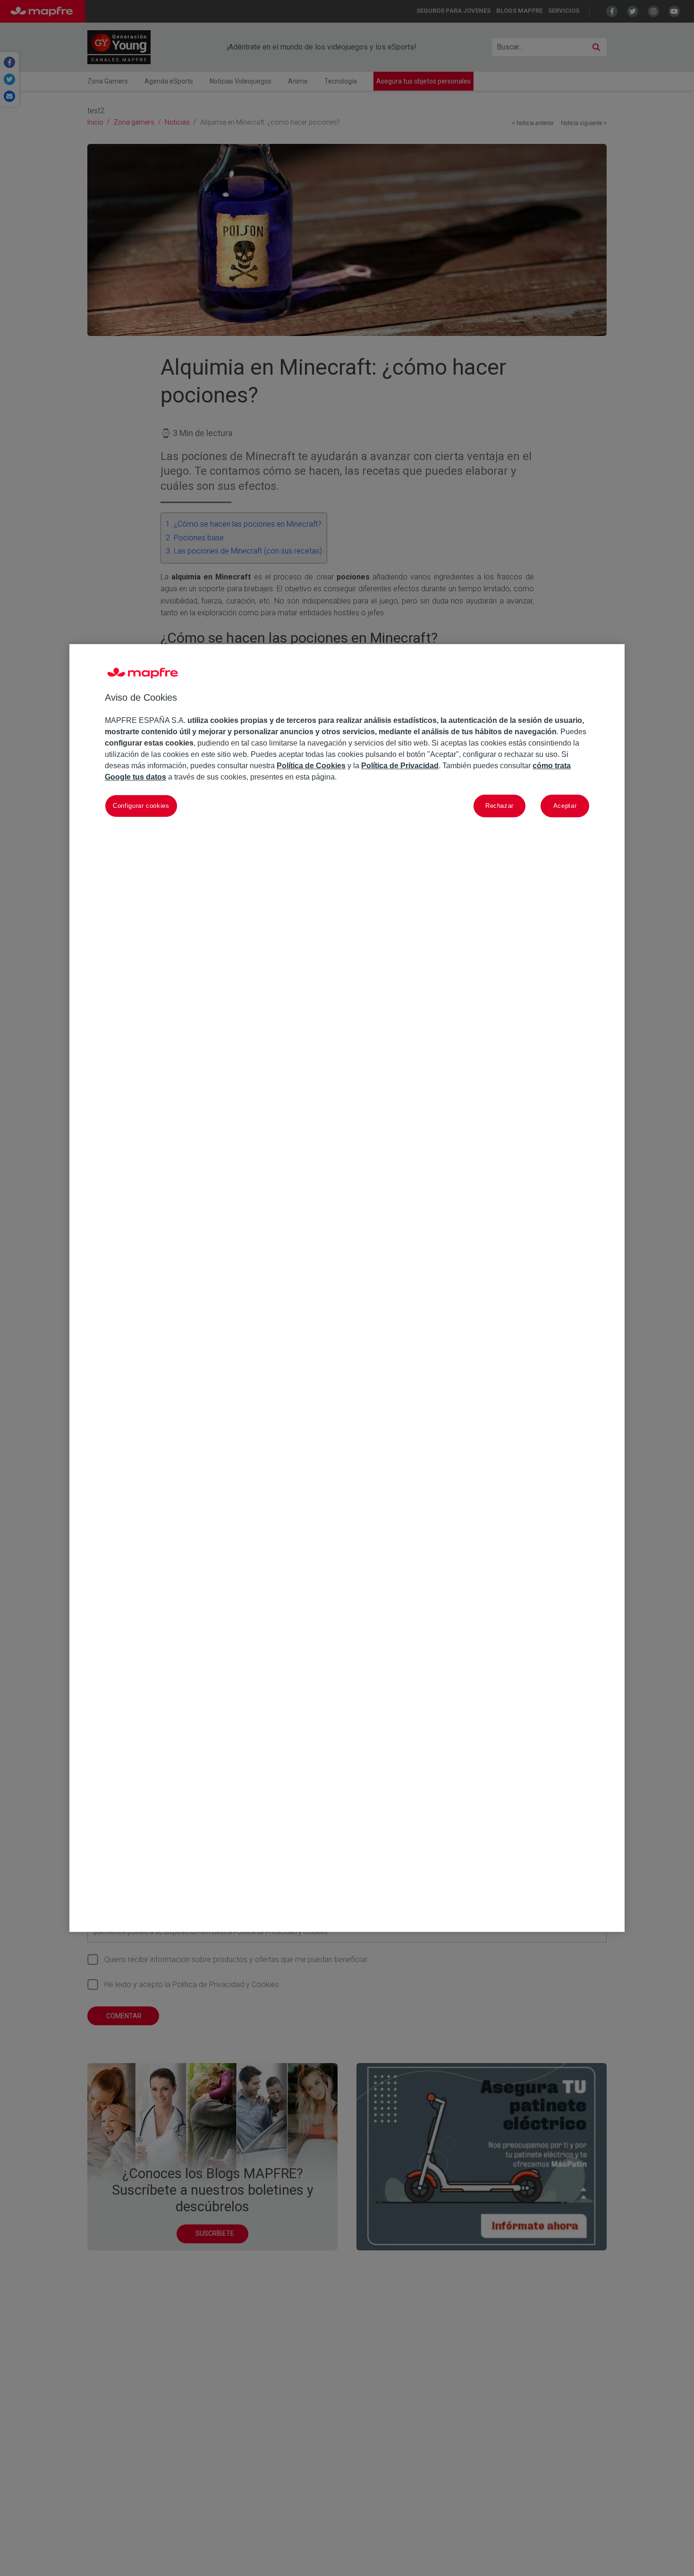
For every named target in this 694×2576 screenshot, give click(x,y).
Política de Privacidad (400, 766)
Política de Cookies (311, 766)
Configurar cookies (141, 805)
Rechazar (499, 805)
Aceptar (565, 805)
